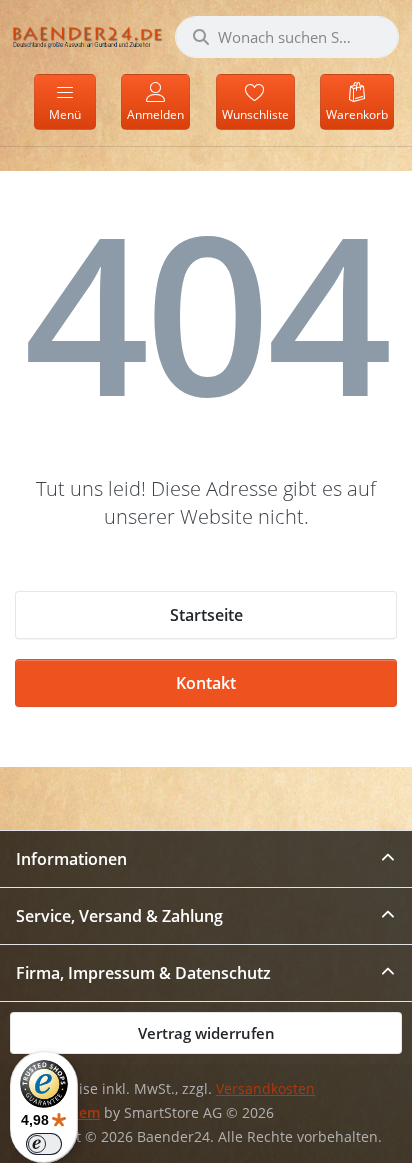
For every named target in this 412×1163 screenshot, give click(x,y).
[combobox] (287, 37)
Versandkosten (265, 1089)
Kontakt (206, 683)
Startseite (206, 615)
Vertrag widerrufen (206, 1033)
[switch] (44, 1144)
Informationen (71, 859)
